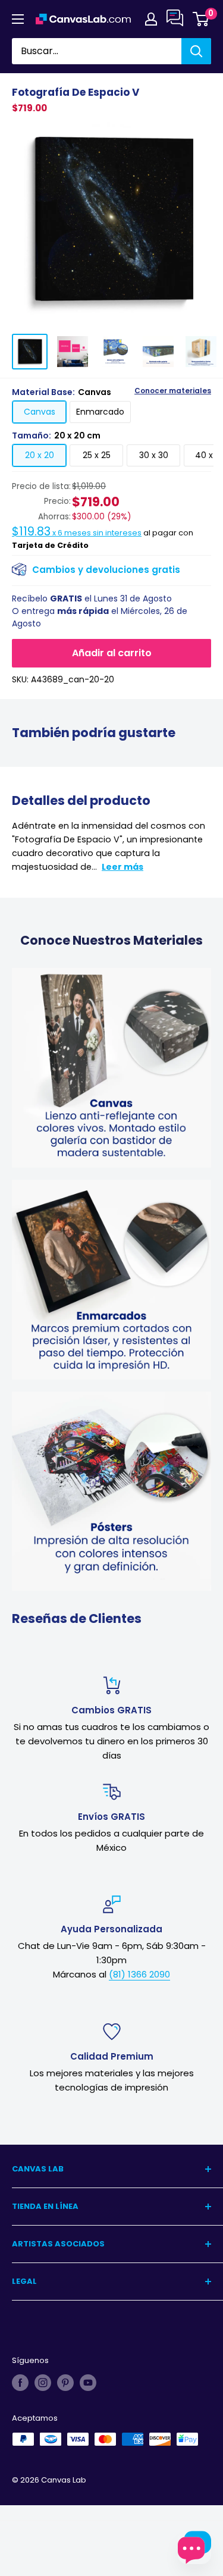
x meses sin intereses (77, 533)
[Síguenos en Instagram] (43, 2383)
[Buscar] (196, 51)
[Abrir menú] (18, 19)
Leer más (123, 867)
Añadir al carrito (112, 653)
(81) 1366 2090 (139, 1974)
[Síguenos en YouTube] (88, 2383)
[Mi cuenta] (151, 19)
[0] (201, 19)
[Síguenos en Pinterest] (65, 2383)
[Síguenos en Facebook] (20, 2383)
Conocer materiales (173, 391)
